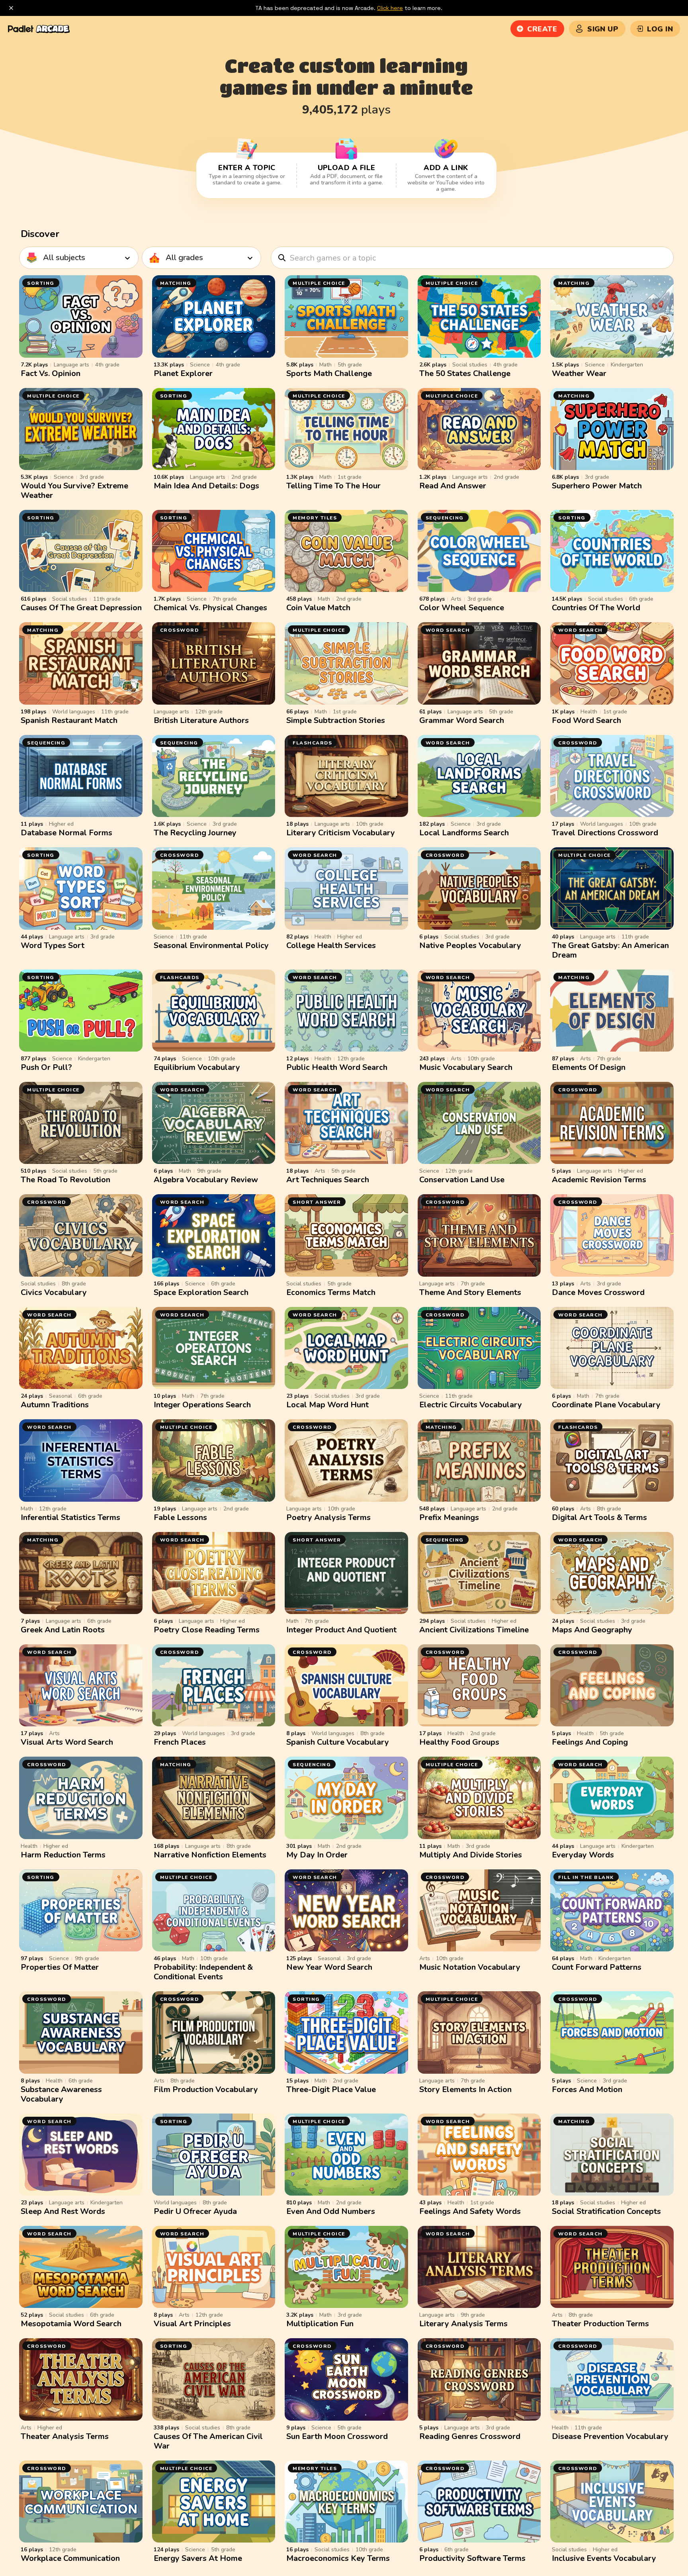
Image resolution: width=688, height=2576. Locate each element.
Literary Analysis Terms (463, 2324)
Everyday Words (583, 1855)
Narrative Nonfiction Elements (210, 1855)
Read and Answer (453, 486)
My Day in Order (317, 1855)
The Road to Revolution (65, 1180)
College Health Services (331, 945)
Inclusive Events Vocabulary (604, 2558)
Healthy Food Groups (459, 1742)
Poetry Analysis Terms (328, 1517)
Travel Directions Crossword (605, 833)
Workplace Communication (70, 2558)
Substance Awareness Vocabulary (61, 2094)
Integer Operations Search (202, 1405)
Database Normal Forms (66, 833)
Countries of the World (596, 608)
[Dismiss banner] (11, 8)
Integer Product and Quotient (341, 1630)
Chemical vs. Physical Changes (210, 608)
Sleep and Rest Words (63, 2211)
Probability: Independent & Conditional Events (203, 1972)
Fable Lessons (180, 1517)
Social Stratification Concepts (606, 2211)
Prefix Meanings (449, 1517)
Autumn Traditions (55, 1405)
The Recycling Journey (195, 833)
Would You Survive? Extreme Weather (74, 491)
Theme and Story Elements (470, 1292)
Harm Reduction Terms (63, 1855)
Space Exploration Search (201, 1292)
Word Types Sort (53, 945)
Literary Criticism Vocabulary (341, 833)
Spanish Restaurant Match (69, 720)
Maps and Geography (592, 1630)
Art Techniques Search (328, 1180)
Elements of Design (589, 1067)
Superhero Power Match (597, 486)
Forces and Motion (587, 2089)
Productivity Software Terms (472, 2558)
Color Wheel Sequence (462, 608)
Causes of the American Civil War (208, 2441)
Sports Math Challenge (329, 373)
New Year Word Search (329, 1967)
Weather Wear (579, 373)
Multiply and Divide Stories (471, 1855)
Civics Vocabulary (54, 1292)
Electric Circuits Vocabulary (471, 1405)
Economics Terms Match (331, 1292)
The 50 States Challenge (465, 373)
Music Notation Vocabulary (470, 1967)
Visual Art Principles (192, 2324)
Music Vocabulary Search (466, 1067)
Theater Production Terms (600, 2324)
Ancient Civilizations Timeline (474, 1630)
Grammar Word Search (462, 720)
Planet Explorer (183, 373)
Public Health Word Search (337, 1067)
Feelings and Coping (590, 1742)
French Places (180, 1742)
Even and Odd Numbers (331, 2211)
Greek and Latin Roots (63, 1630)
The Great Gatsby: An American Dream (610, 950)
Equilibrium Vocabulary (197, 1067)
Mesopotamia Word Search (71, 2324)
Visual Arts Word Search (67, 1742)
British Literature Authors (201, 720)
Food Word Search (586, 720)
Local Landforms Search (464, 833)
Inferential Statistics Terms (70, 1517)
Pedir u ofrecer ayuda (195, 2211)
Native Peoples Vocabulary (470, 945)
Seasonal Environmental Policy (211, 945)
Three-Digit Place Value (331, 2089)
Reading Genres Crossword (470, 2436)
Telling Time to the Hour (333, 486)
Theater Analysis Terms (65, 2436)
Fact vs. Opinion (51, 373)
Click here (390, 8)
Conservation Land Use (462, 1180)
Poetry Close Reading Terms (207, 1630)
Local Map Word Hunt (327, 1405)
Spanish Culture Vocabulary (338, 1742)
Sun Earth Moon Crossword (337, 2436)
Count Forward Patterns (597, 1967)
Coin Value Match (318, 608)
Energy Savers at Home (198, 2558)
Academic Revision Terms (599, 1180)
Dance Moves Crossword (598, 1292)
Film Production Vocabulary (206, 2089)
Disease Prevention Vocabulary (610, 2436)
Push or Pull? (46, 1067)
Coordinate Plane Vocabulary (606, 1405)
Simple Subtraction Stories (336, 720)
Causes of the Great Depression (81, 608)
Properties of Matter (60, 1967)
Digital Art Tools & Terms (599, 1517)
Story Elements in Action (465, 2089)
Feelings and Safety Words (470, 2211)
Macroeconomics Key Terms (338, 2558)
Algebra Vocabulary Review (206, 1180)
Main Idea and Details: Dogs (206, 486)
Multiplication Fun (320, 2324)
